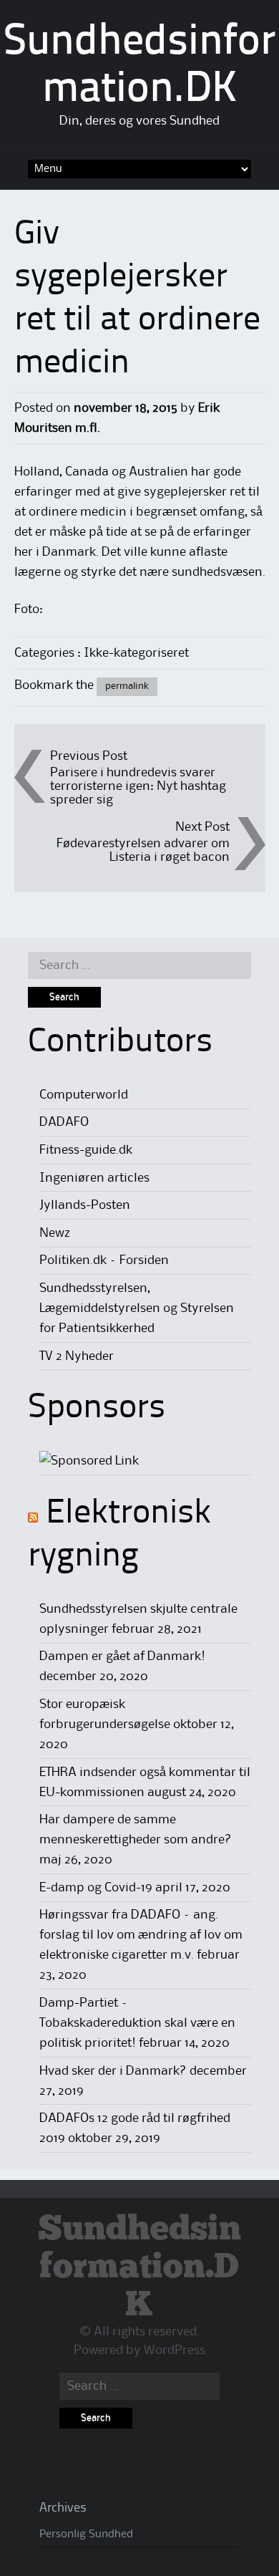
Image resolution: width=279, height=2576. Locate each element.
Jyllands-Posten (85, 1205)
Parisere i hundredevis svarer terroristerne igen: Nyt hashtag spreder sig (138, 786)
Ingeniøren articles (94, 1178)
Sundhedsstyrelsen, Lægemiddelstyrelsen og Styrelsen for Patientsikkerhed (137, 1308)
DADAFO (64, 1122)
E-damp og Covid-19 (96, 1888)
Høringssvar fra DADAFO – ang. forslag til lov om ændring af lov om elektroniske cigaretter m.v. (141, 1935)
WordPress (175, 2350)
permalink (127, 686)
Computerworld (84, 1095)
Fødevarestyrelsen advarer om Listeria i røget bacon (143, 850)
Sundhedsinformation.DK (139, 2268)
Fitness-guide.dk (86, 1150)
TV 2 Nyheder (77, 1356)
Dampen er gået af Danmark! (122, 1656)
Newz (55, 1233)
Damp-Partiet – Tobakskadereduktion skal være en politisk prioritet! (137, 2023)
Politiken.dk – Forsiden (104, 1260)
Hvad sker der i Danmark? (113, 2071)
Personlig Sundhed (86, 2534)
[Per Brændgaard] (89, 1461)
